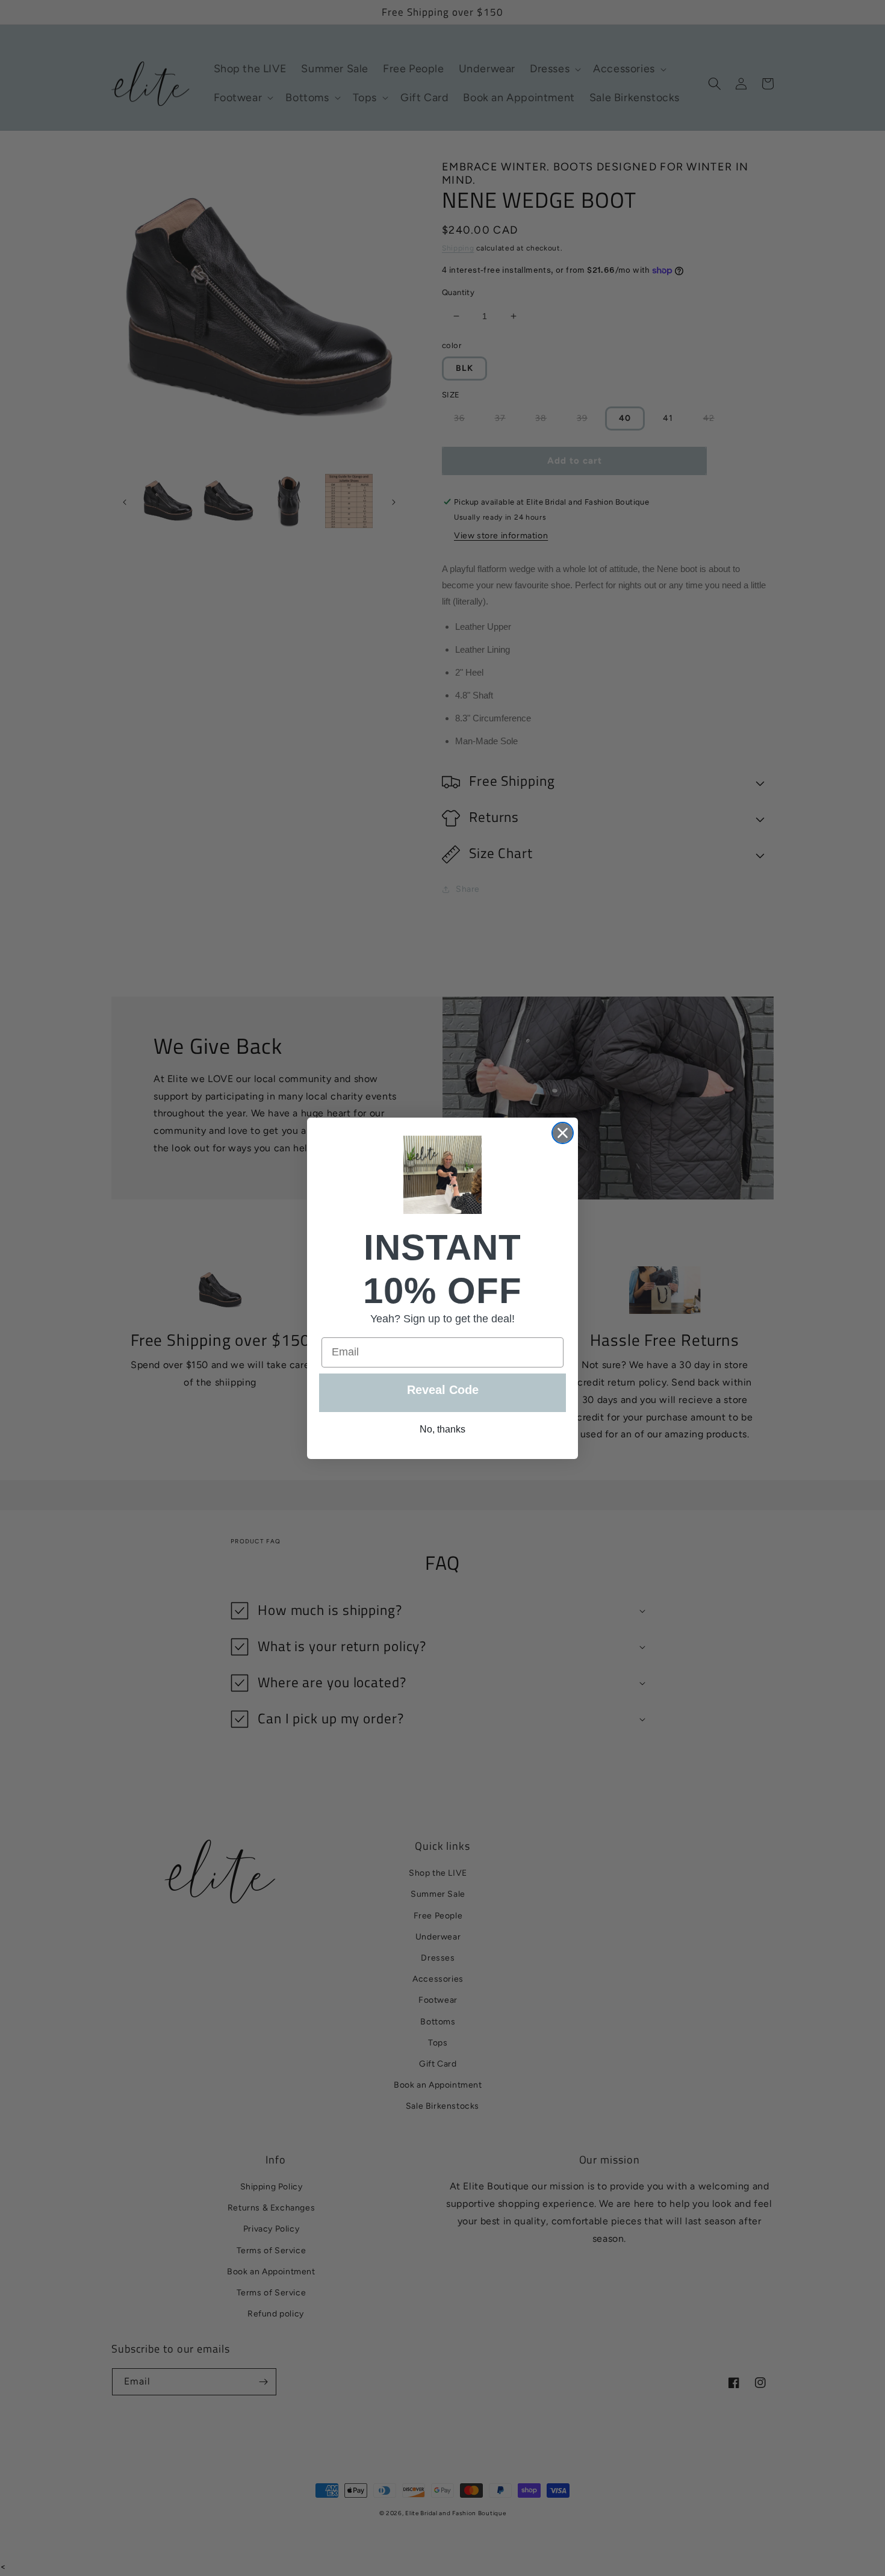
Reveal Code (443, 1390)
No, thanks (442, 1429)
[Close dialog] (563, 1133)
